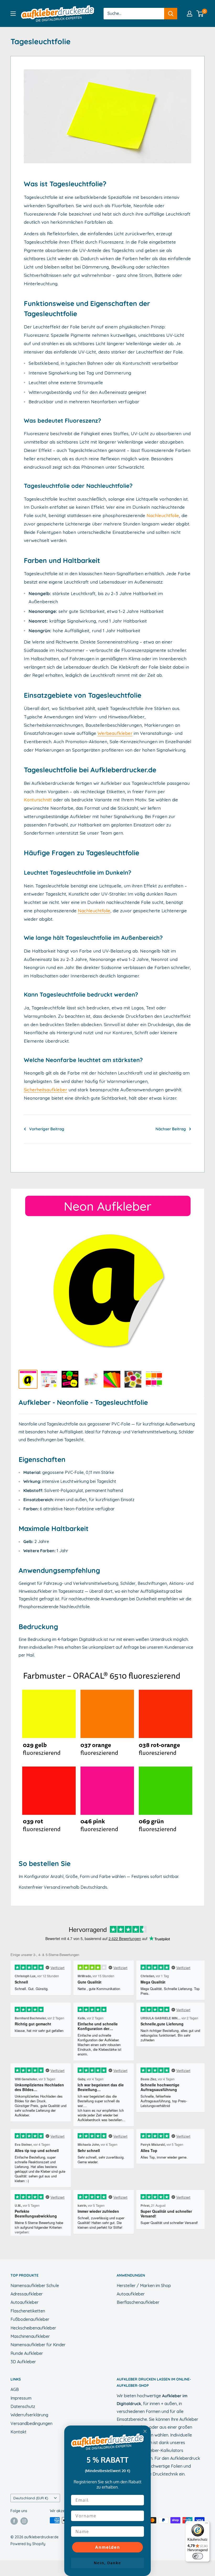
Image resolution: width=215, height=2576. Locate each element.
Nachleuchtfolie (163, 515)
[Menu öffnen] (13, 14)
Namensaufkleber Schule (35, 2286)
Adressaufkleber (27, 2294)
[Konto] (190, 14)
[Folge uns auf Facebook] (14, 2521)
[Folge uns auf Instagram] (24, 2521)
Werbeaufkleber (115, 733)
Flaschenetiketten (28, 2311)
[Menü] (207, 2524)
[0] (200, 14)
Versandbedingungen (31, 2423)
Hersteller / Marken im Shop (144, 2286)
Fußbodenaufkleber (30, 2319)
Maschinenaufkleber (30, 2336)
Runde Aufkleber (27, 2353)
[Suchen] (171, 14)
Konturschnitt (38, 800)
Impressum (21, 2398)
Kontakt (18, 2432)
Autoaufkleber (25, 2302)
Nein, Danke (107, 2563)
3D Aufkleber (23, 2362)
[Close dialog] (145, 2431)
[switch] (198, 2556)
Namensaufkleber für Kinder (38, 2345)
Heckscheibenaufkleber (33, 2328)
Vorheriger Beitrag (47, 1129)
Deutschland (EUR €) (31, 2498)
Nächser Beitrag (171, 1129)
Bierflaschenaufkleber (138, 2302)
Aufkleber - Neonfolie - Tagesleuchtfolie (83, 1402)
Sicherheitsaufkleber (45, 1090)
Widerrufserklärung (29, 2415)
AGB (15, 2389)
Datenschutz (23, 2406)
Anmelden (108, 2547)
